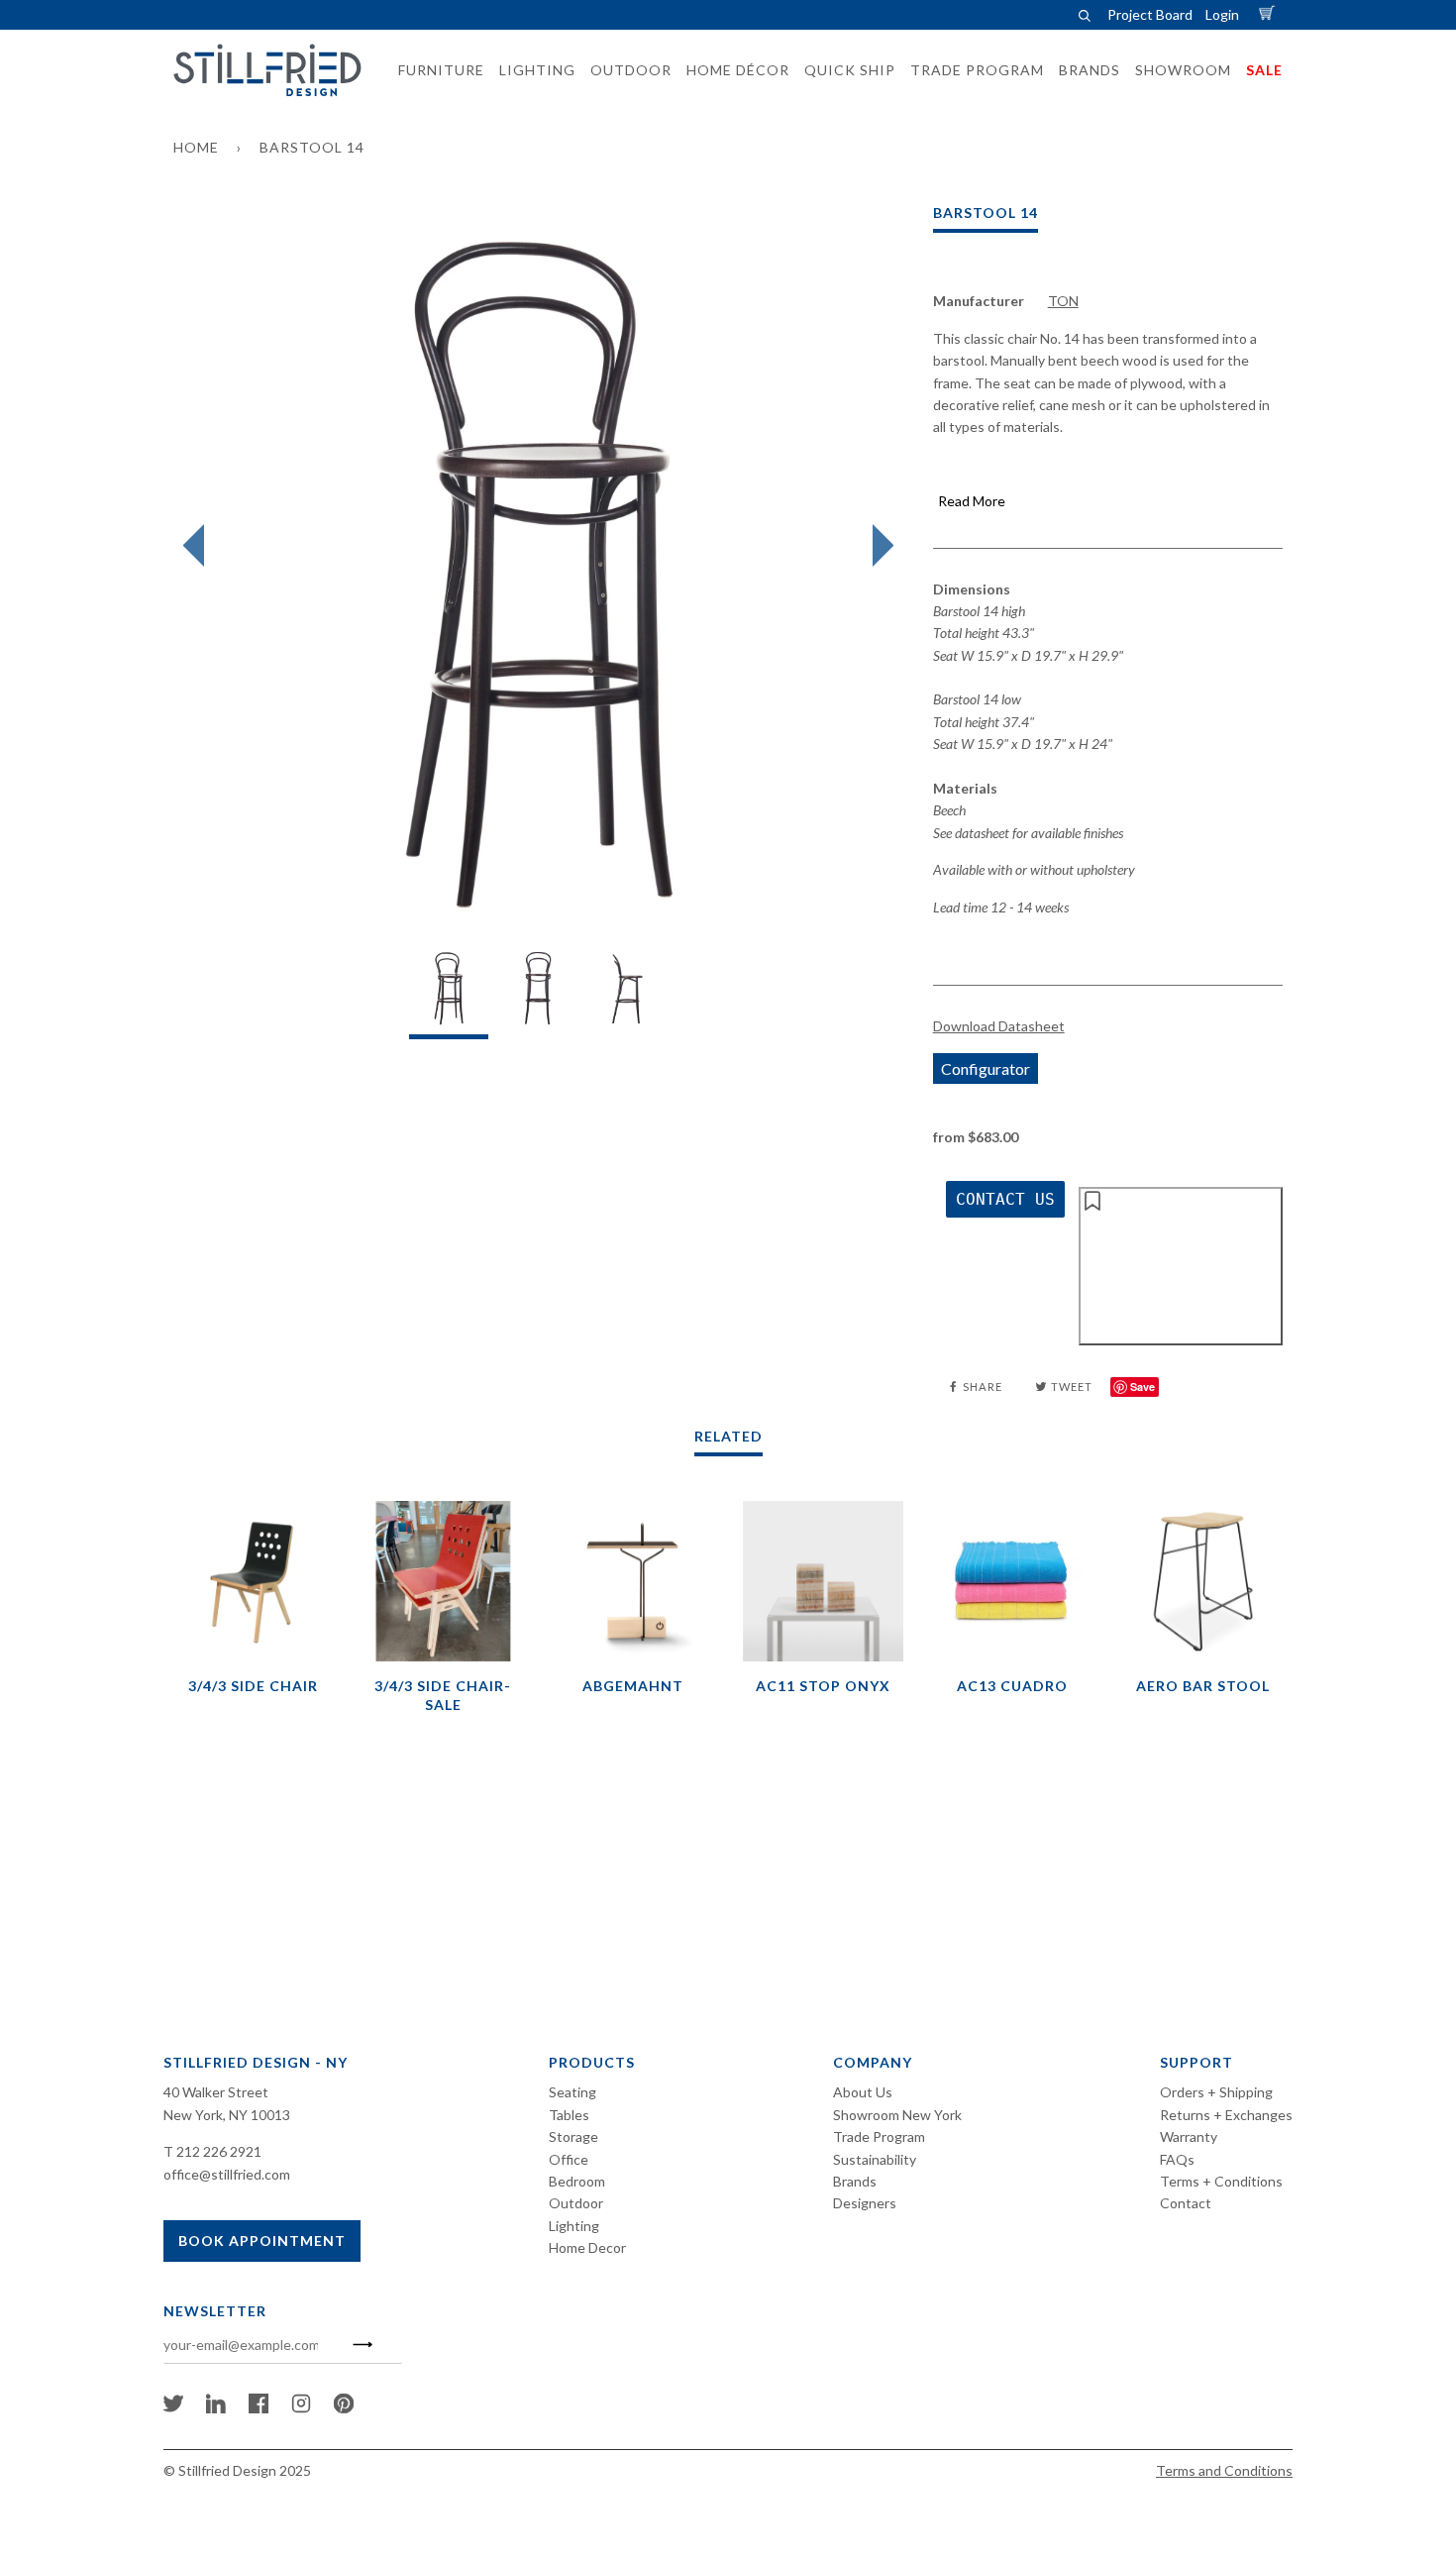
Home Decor (587, 2247)
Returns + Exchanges (1226, 2115)
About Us (863, 2092)
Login (1222, 14)
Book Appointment (262, 2241)
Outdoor (576, 2203)
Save (1143, 1387)
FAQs (1177, 2159)
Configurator (986, 1068)
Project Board (1150, 14)
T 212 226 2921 (212, 2151)
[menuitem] (435, 70)
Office (569, 2159)
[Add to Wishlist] (1181, 1266)
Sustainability (875, 2159)
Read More (972, 501)
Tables (569, 2115)
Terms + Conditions (1221, 2181)
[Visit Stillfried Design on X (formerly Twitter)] (173, 2408)
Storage (573, 2136)
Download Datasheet (999, 1026)
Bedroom (577, 2181)
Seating (572, 2092)
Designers (865, 2203)
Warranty (1189, 2136)
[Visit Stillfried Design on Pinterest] (344, 2408)
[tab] (449, 993)
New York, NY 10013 (227, 2115)
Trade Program (879, 2136)
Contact (1186, 2203)
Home (196, 147)
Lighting (574, 2226)
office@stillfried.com (227, 2174)
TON (1063, 301)
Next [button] (878, 546)
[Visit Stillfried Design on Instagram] (301, 2408)
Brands (855, 2181)
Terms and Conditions (1224, 2470)
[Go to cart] (1270, 14)
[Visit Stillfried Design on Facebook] (259, 2408)
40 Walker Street (216, 2092)
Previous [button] (199, 546)
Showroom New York (897, 2115)
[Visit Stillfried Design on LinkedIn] (216, 2408)
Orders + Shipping (1216, 2092)
